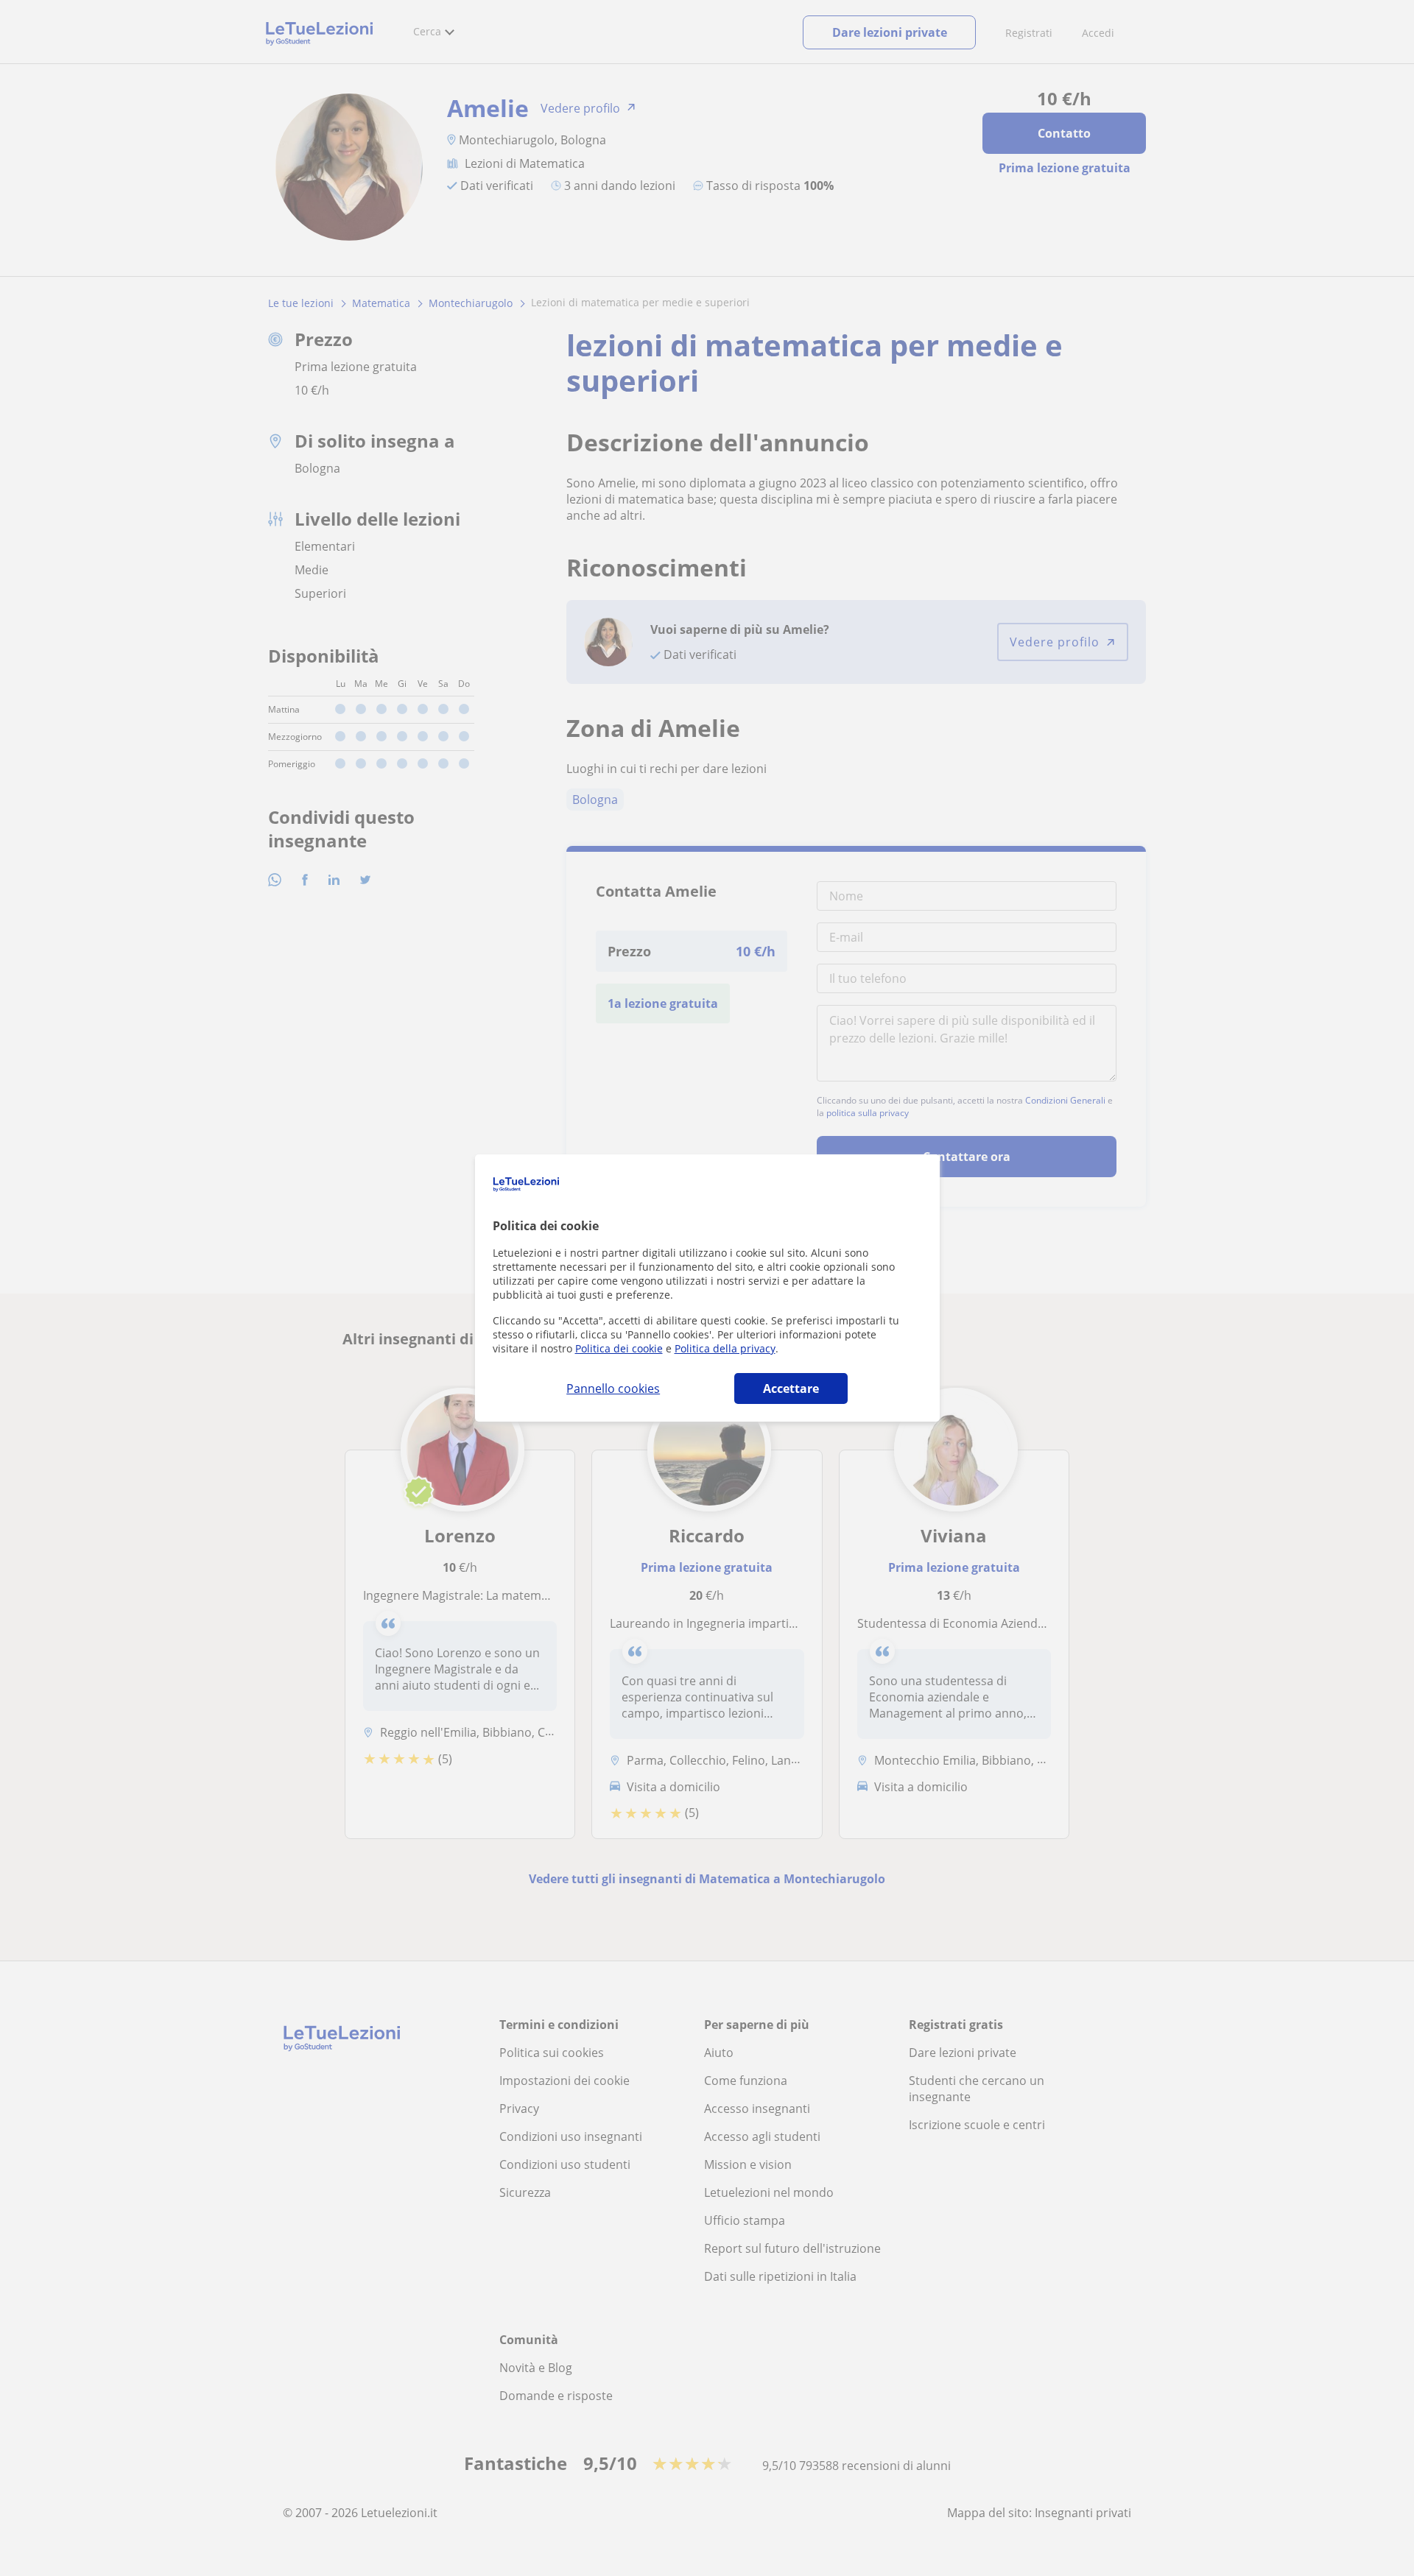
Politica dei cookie (619, 1348)
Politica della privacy (725, 1348)
